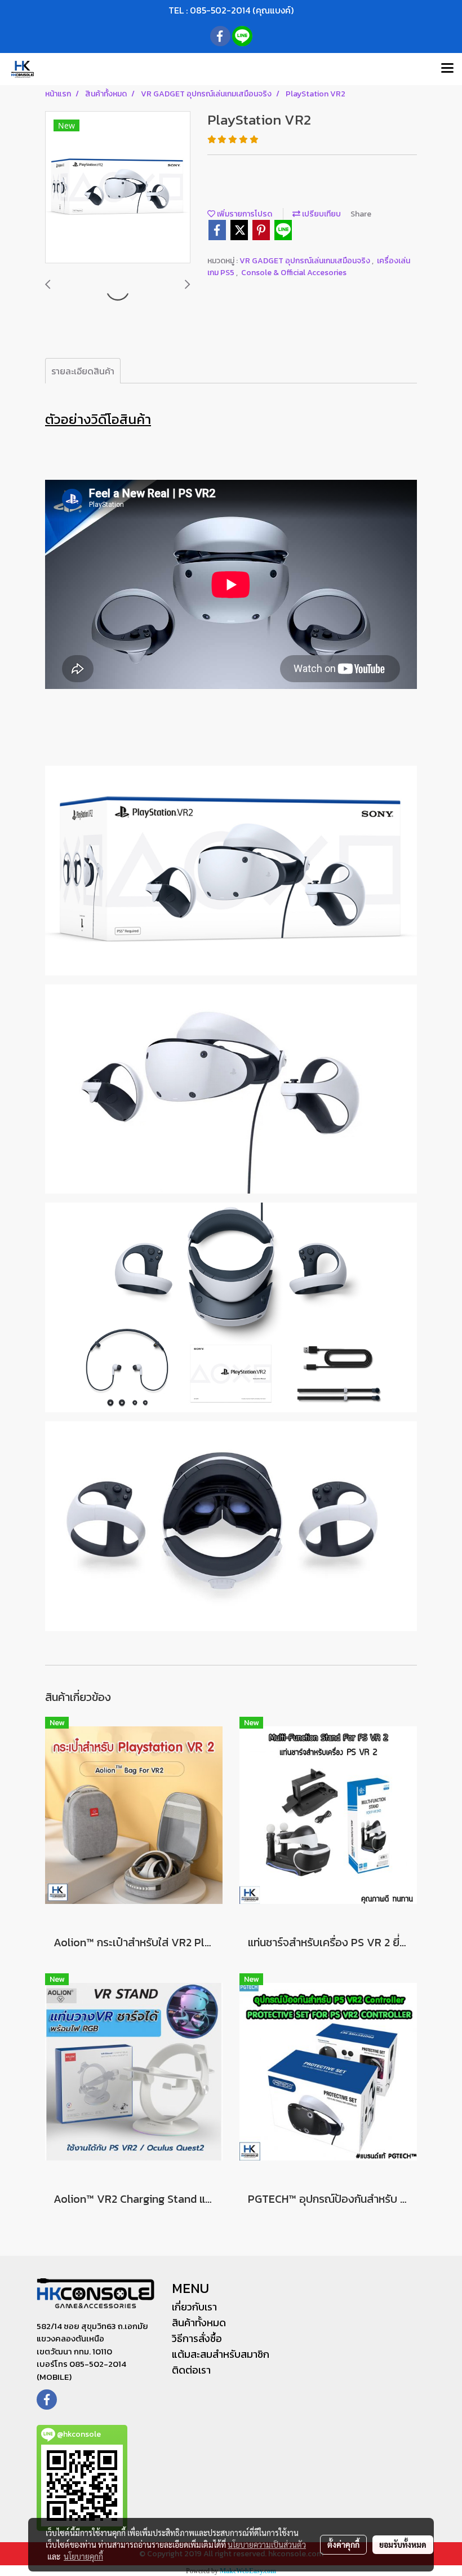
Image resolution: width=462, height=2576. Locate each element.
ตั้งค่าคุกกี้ (343, 2544)
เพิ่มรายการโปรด (244, 214)
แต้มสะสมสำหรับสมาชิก (221, 2354)
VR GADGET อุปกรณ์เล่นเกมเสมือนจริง (306, 261)
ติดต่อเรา (191, 2370)
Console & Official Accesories (294, 273)
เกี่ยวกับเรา (194, 2307)
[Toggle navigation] (447, 69)
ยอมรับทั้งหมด (403, 2544)
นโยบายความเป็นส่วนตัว (267, 2544)
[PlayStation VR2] (118, 188)
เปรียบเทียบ (321, 214)
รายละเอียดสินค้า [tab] (83, 371)
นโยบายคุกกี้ (83, 2556)
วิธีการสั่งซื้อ (197, 2338)
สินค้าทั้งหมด (199, 2323)
